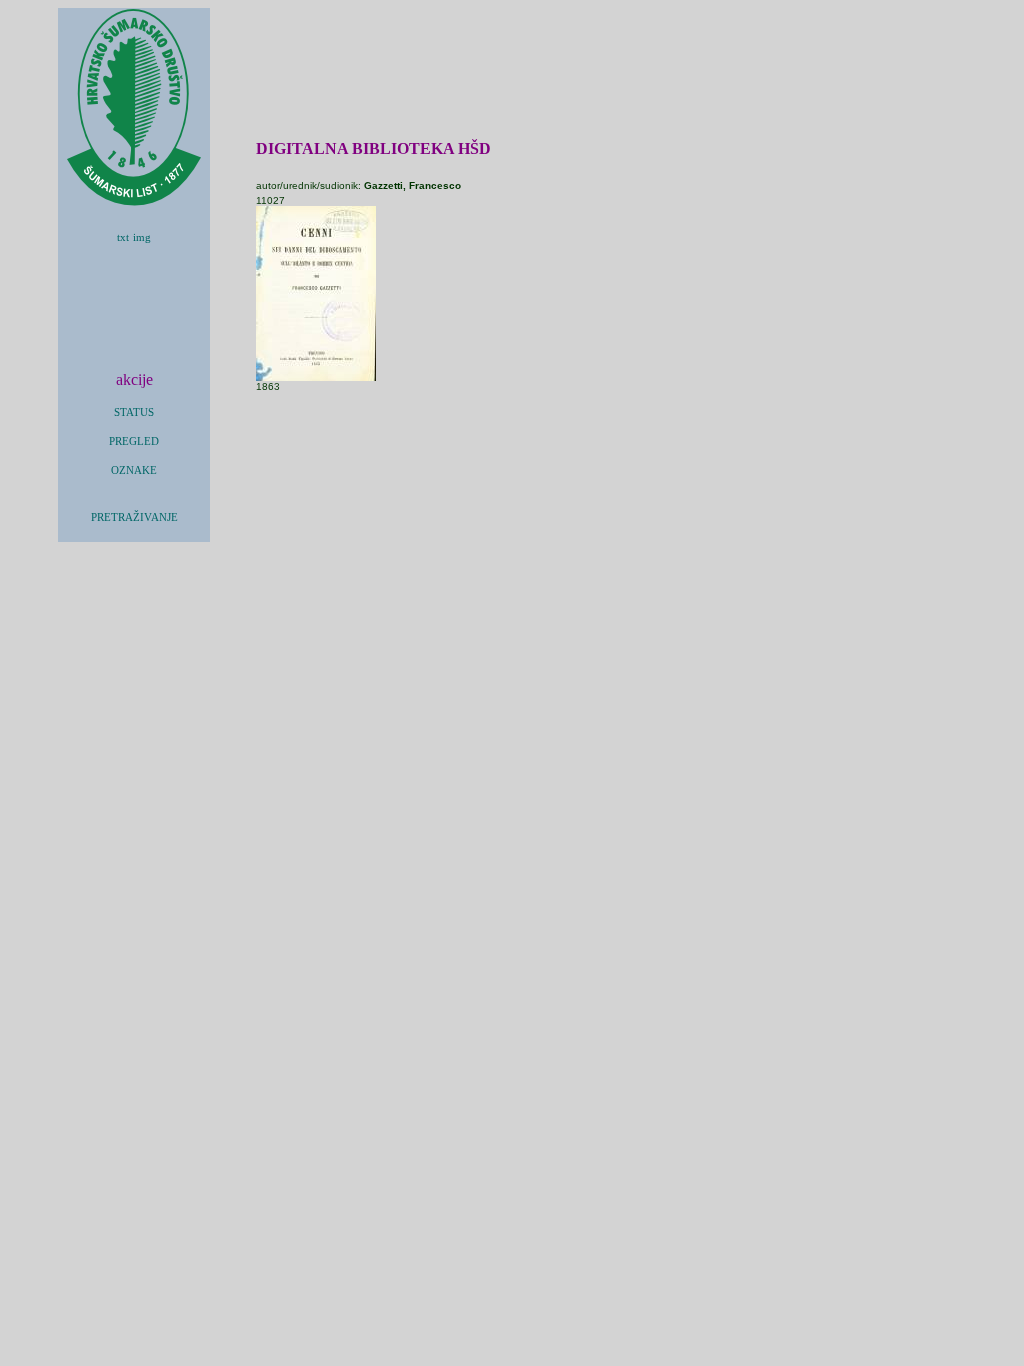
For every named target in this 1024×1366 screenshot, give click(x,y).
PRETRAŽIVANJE (134, 517)
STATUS (134, 412)
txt (123, 237)
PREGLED (134, 441)
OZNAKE (134, 470)
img (142, 237)
